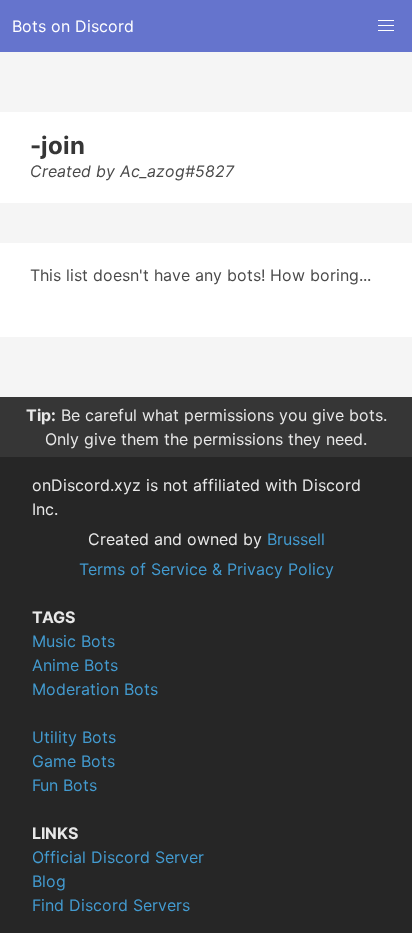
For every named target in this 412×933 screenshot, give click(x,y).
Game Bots (73, 761)
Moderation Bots (95, 689)
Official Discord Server (118, 857)
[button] (386, 26)
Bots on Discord (73, 26)
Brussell (296, 539)
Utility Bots (74, 737)
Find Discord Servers (111, 905)
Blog (49, 881)
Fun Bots (64, 785)
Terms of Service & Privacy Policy (206, 569)
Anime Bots (75, 665)
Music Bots (73, 641)
